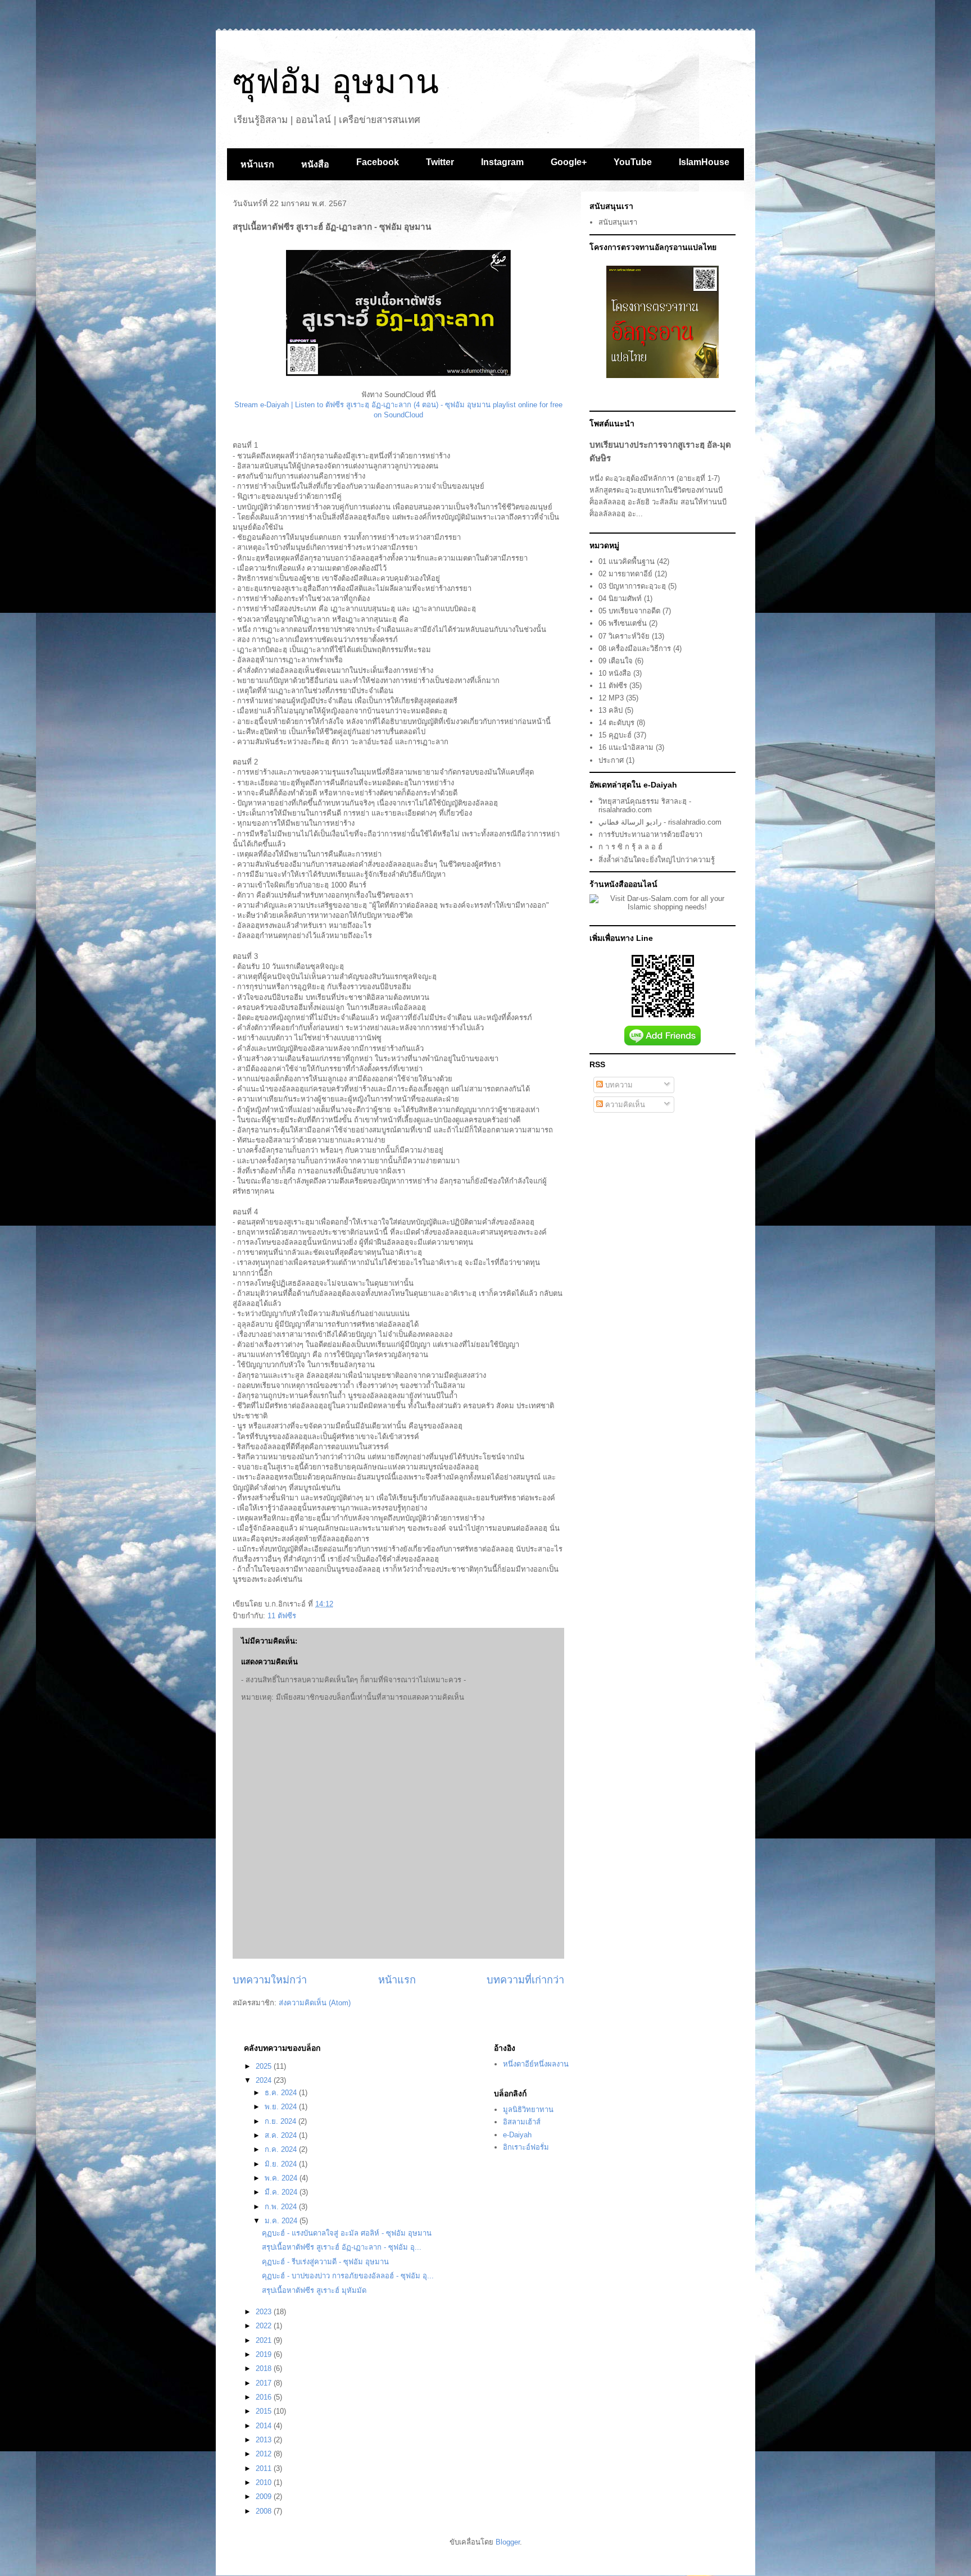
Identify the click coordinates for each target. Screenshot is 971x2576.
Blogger (508, 2542)
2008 (265, 2511)
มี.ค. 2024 (282, 2192)
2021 (265, 2340)
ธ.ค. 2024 (282, 2093)
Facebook (378, 162)
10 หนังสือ (615, 673)
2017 (265, 2383)
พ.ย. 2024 (282, 2107)
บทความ (618, 1085)
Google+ (569, 162)
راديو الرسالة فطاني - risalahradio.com (660, 822)
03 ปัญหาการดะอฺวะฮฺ (632, 586)
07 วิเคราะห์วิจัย (624, 636)
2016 (265, 2397)
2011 (265, 2468)
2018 (265, 2368)
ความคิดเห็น (624, 1105)
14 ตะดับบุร (616, 723)
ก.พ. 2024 (282, 2207)
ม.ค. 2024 (282, 2221)
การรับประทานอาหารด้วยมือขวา (650, 834)
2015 (265, 2411)
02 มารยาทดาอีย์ (625, 574)
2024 (265, 2080)
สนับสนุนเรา (618, 222)
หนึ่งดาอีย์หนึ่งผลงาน (536, 2064)
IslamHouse (704, 162)
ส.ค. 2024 (282, 2135)
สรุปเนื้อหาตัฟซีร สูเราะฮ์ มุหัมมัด (314, 2290)
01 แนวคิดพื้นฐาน (627, 561)
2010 (265, 2482)
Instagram (502, 162)
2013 (265, 2440)
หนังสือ (315, 164)
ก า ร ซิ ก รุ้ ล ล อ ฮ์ (630, 847)
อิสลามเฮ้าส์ (522, 2122)
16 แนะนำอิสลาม (626, 747)
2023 (265, 2312)
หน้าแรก (257, 164)
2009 (265, 2497)
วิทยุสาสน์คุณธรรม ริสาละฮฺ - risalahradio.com (645, 806)
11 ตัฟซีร (282, 1616)
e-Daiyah (517, 2135)
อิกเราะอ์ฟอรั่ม (526, 2147)
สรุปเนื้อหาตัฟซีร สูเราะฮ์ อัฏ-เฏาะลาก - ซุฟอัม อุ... (342, 2247)
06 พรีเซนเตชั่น (623, 623)
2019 (265, 2354)
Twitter (440, 162)
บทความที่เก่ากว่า (525, 1980)
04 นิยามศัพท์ (620, 599)
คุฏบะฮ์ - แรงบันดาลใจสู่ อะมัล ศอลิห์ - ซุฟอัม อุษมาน (347, 2233)
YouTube (633, 162)
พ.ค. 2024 (282, 2178)
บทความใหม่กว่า (270, 1980)
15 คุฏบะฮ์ (615, 735)
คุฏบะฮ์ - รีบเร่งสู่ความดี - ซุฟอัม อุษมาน (325, 2262)
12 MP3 (611, 698)
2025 (265, 2066)
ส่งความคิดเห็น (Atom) (315, 2003)
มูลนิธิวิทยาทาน (528, 2110)
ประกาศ (611, 760)
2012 (265, 2454)
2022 (265, 2326)
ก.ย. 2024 (282, 2121)
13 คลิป (611, 710)
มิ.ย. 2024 (282, 2164)
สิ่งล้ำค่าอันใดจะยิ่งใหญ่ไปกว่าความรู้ (657, 860)
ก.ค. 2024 (282, 2149)
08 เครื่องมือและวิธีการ (635, 648)
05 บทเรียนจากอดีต (629, 611)
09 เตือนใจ (616, 661)
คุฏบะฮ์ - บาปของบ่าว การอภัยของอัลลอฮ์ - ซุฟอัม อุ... (348, 2276)
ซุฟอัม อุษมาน (336, 82)
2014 (265, 2426)
